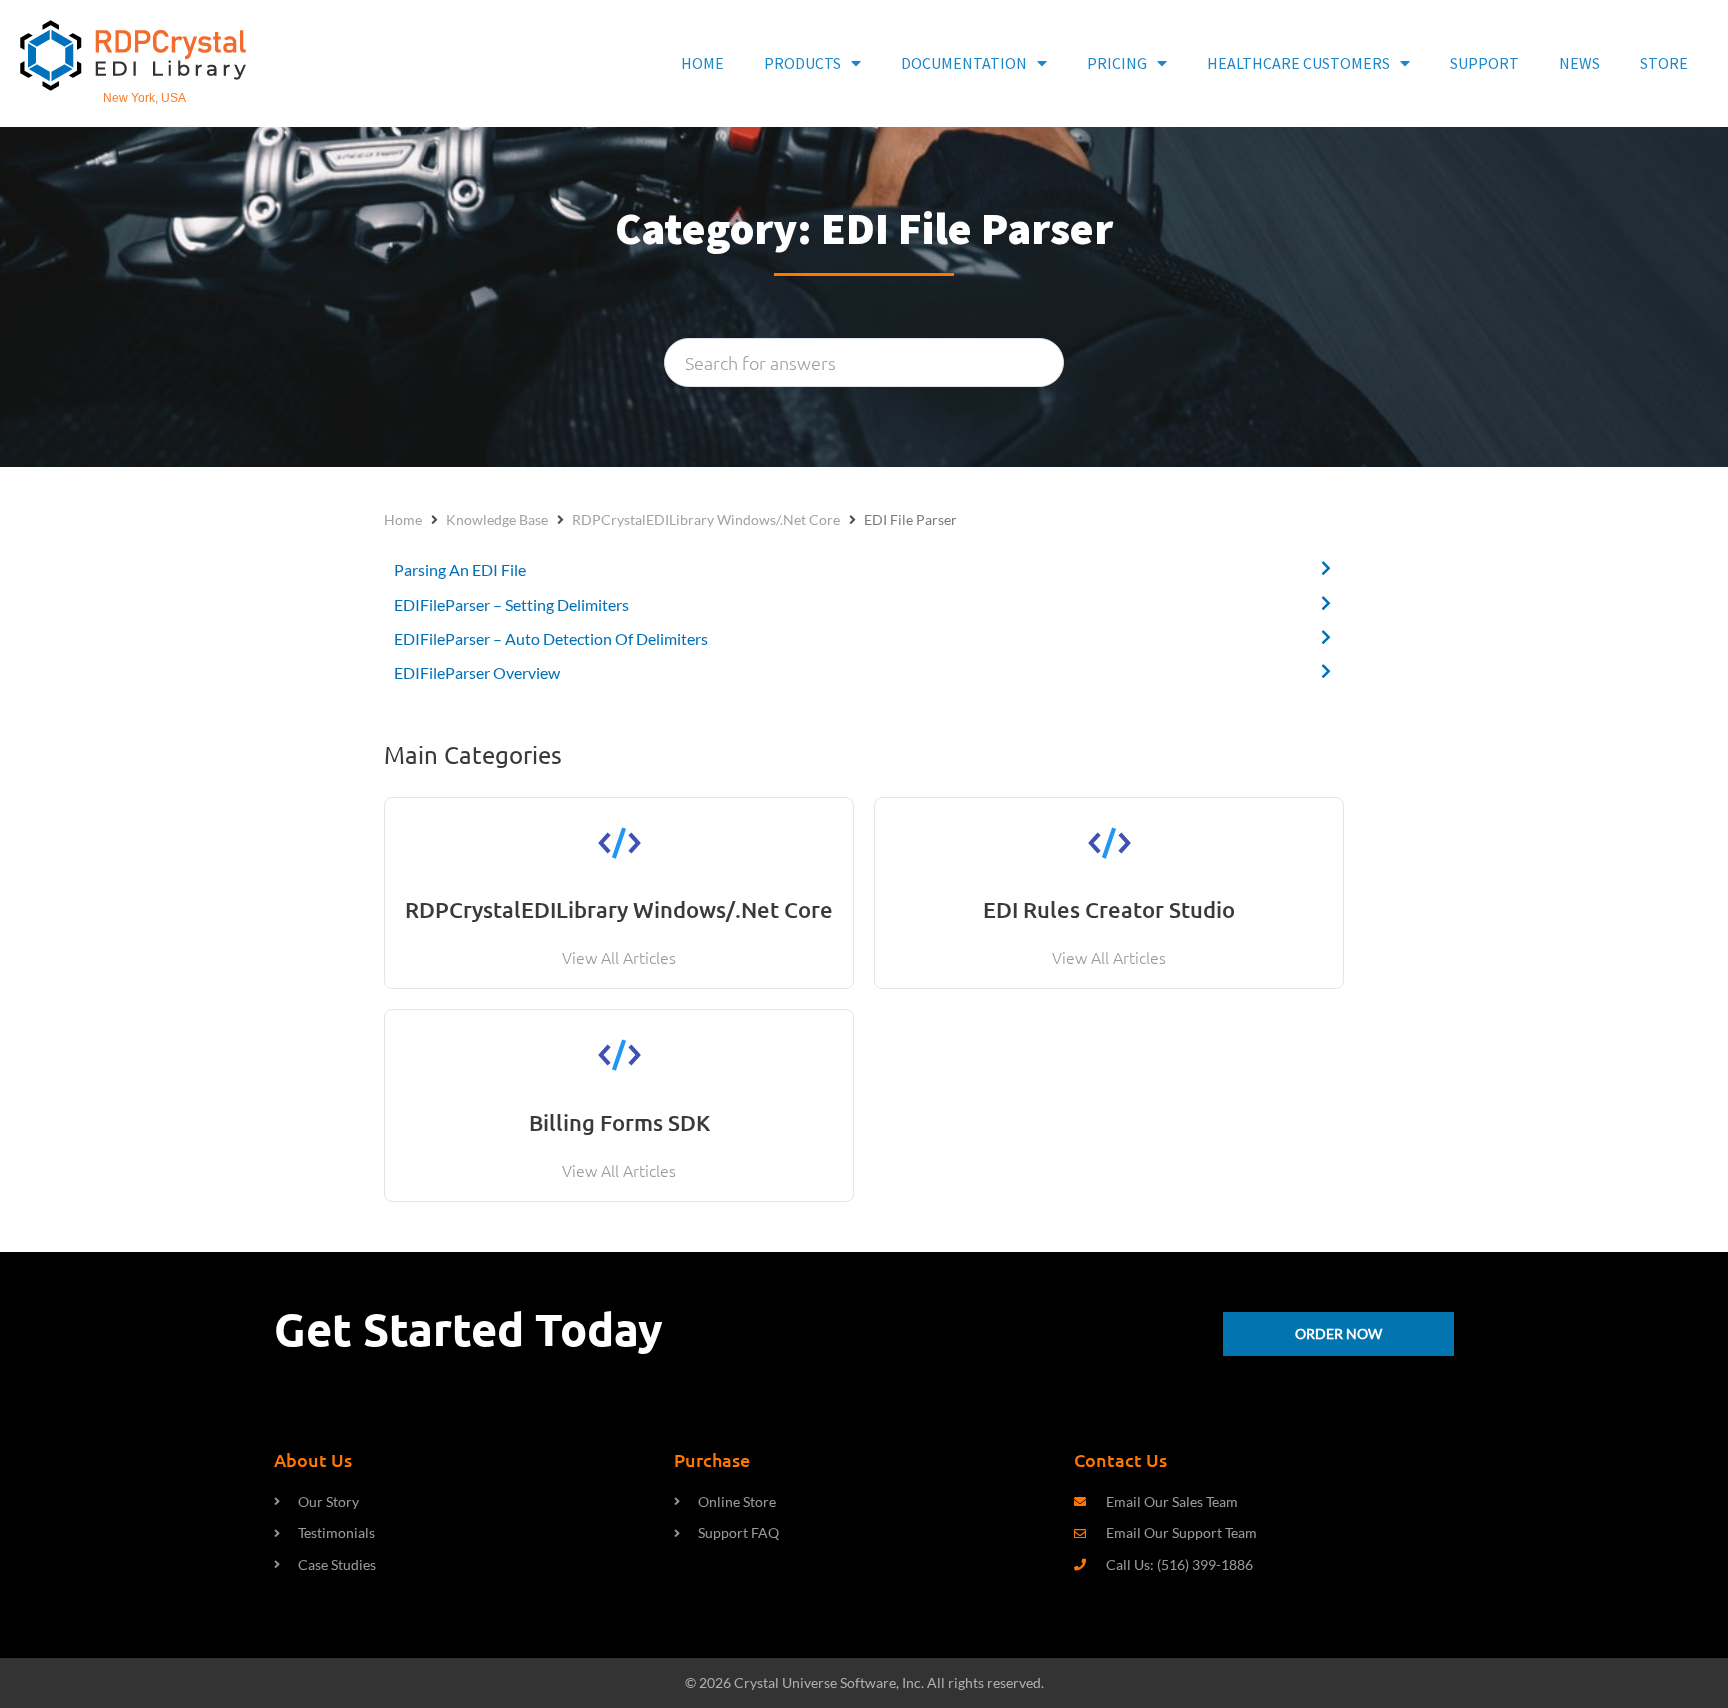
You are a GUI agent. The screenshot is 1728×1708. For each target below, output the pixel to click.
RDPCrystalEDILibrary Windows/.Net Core (706, 519)
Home (403, 519)
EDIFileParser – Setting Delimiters (511, 604)
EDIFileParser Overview (477, 672)
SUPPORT (1484, 63)
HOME (702, 63)
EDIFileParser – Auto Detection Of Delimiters (551, 638)
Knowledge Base (497, 519)
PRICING (1117, 63)
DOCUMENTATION (964, 63)
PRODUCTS (802, 63)
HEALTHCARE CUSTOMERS (1298, 63)
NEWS (1579, 63)
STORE (1664, 63)
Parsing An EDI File (460, 569)
